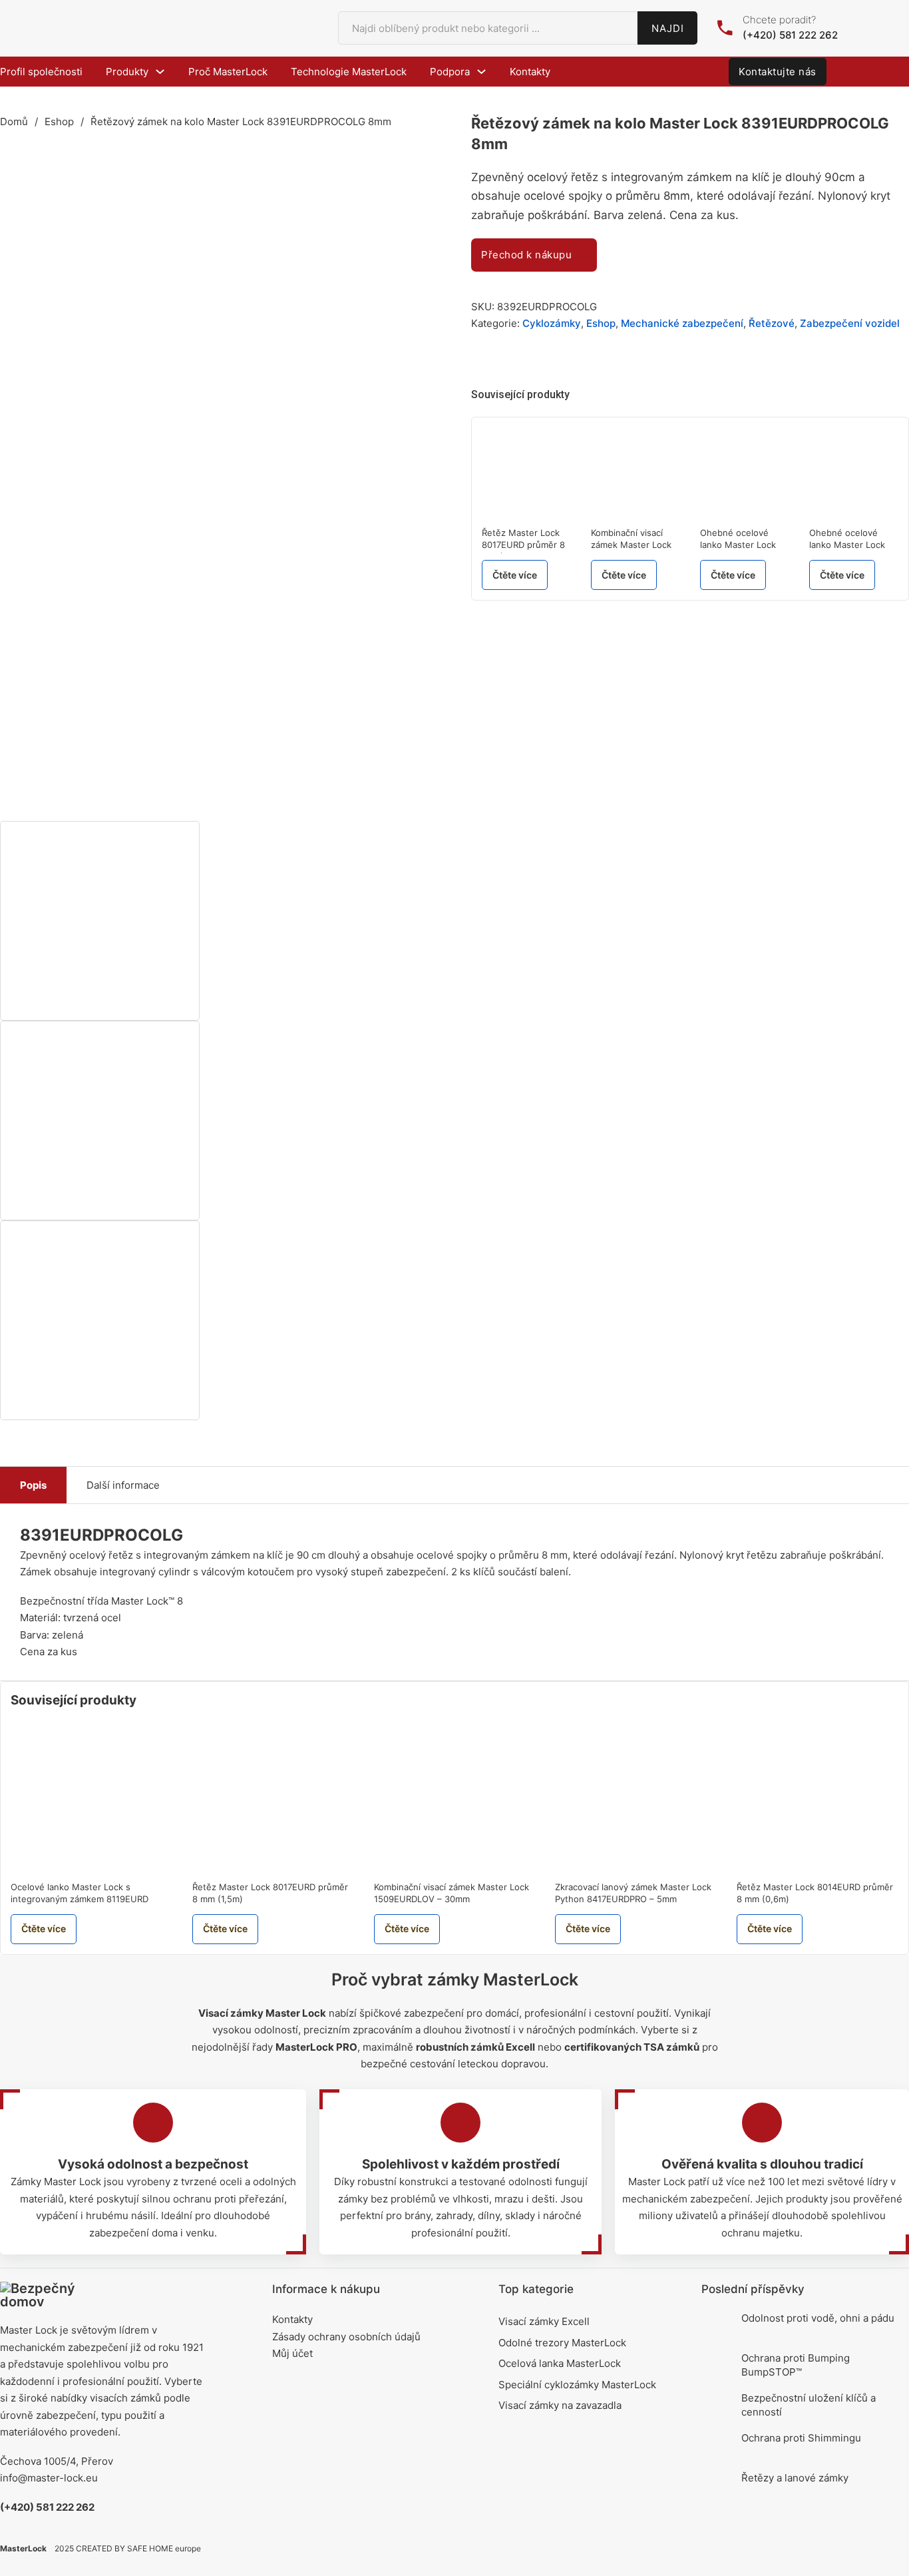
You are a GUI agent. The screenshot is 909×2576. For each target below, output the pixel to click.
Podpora (450, 72)
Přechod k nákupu (526, 255)
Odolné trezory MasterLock (562, 2343)
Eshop (59, 122)
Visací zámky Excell (544, 2321)
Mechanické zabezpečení (682, 323)
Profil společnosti (41, 72)
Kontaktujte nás (778, 72)
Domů (14, 122)
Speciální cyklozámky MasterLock (577, 2385)
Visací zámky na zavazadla (560, 2405)
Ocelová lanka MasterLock (560, 2363)
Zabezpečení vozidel (850, 323)
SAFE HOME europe (164, 2548)
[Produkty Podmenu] (160, 72)
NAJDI (668, 28)
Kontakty (530, 72)
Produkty (127, 72)
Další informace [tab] (123, 1485)
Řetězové (772, 323)
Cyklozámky (552, 323)
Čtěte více (515, 575)
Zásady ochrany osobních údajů (346, 2337)
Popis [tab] (33, 1485)
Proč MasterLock (228, 72)
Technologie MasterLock (349, 72)
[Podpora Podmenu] (481, 72)
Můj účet (292, 2353)
